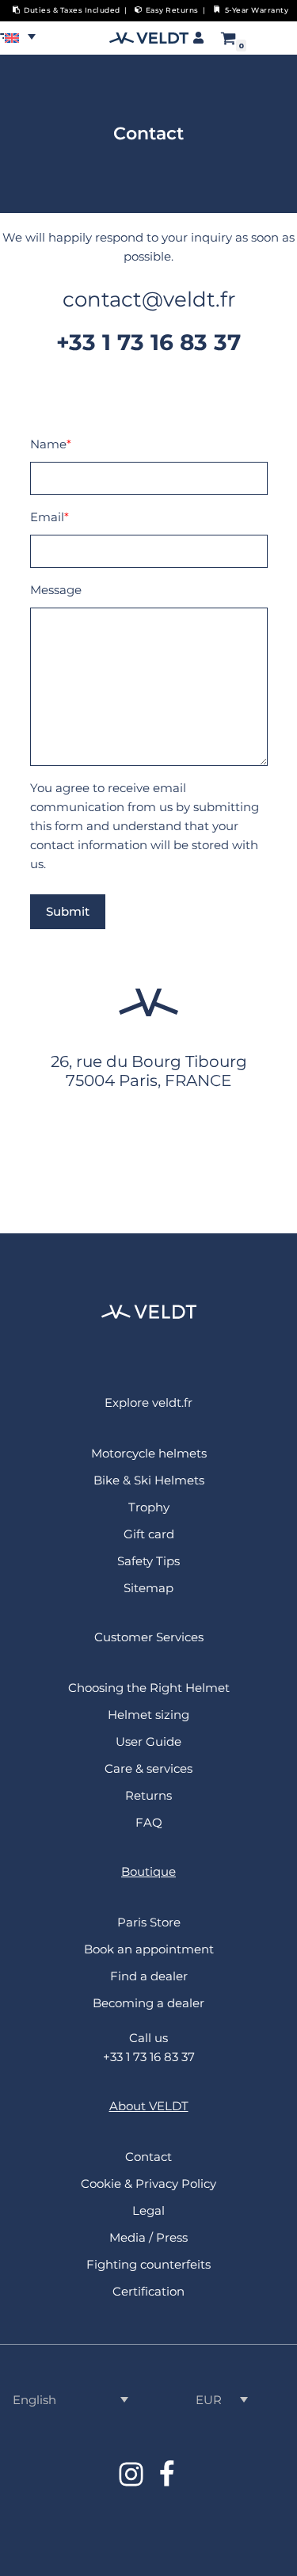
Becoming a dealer (148, 2003)
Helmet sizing (148, 1715)
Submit (68, 911)
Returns (148, 1795)
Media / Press (148, 2237)
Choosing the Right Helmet (149, 1688)
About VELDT (149, 2106)
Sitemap (148, 1588)
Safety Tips (148, 1561)
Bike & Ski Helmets (149, 1480)
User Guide (148, 1741)
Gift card (149, 1534)
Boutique (148, 1871)
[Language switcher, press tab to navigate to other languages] (24, 36)
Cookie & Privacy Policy (148, 2184)
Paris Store (149, 1922)
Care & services (148, 1768)
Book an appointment (149, 1949)
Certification (148, 2291)
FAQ (149, 1822)
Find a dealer (149, 1976)
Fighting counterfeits (148, 2264)
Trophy (149, 1507)
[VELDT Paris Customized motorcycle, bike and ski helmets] (149, 38)
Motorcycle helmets (149, 1453)
